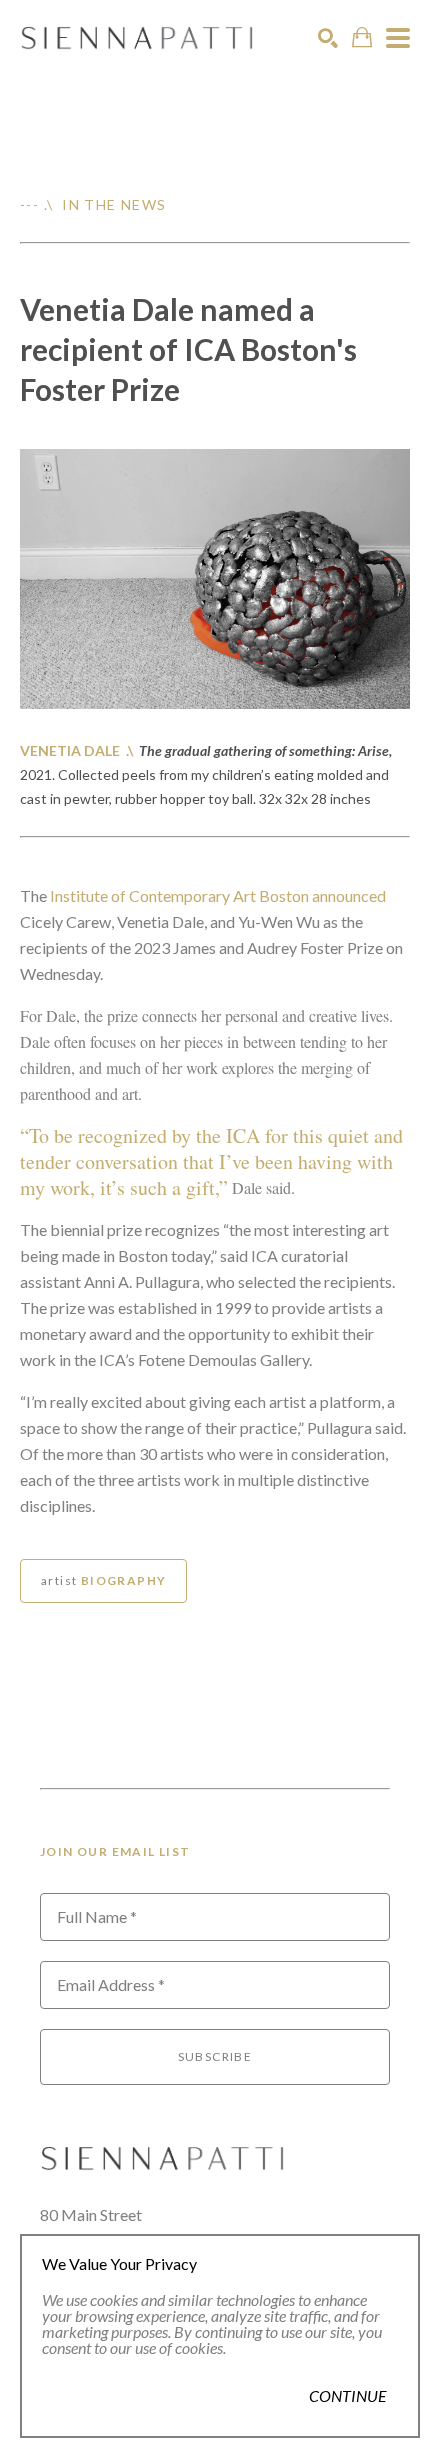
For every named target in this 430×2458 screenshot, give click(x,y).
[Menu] (398, 38)
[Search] (328, 38)
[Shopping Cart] (362, 37)
